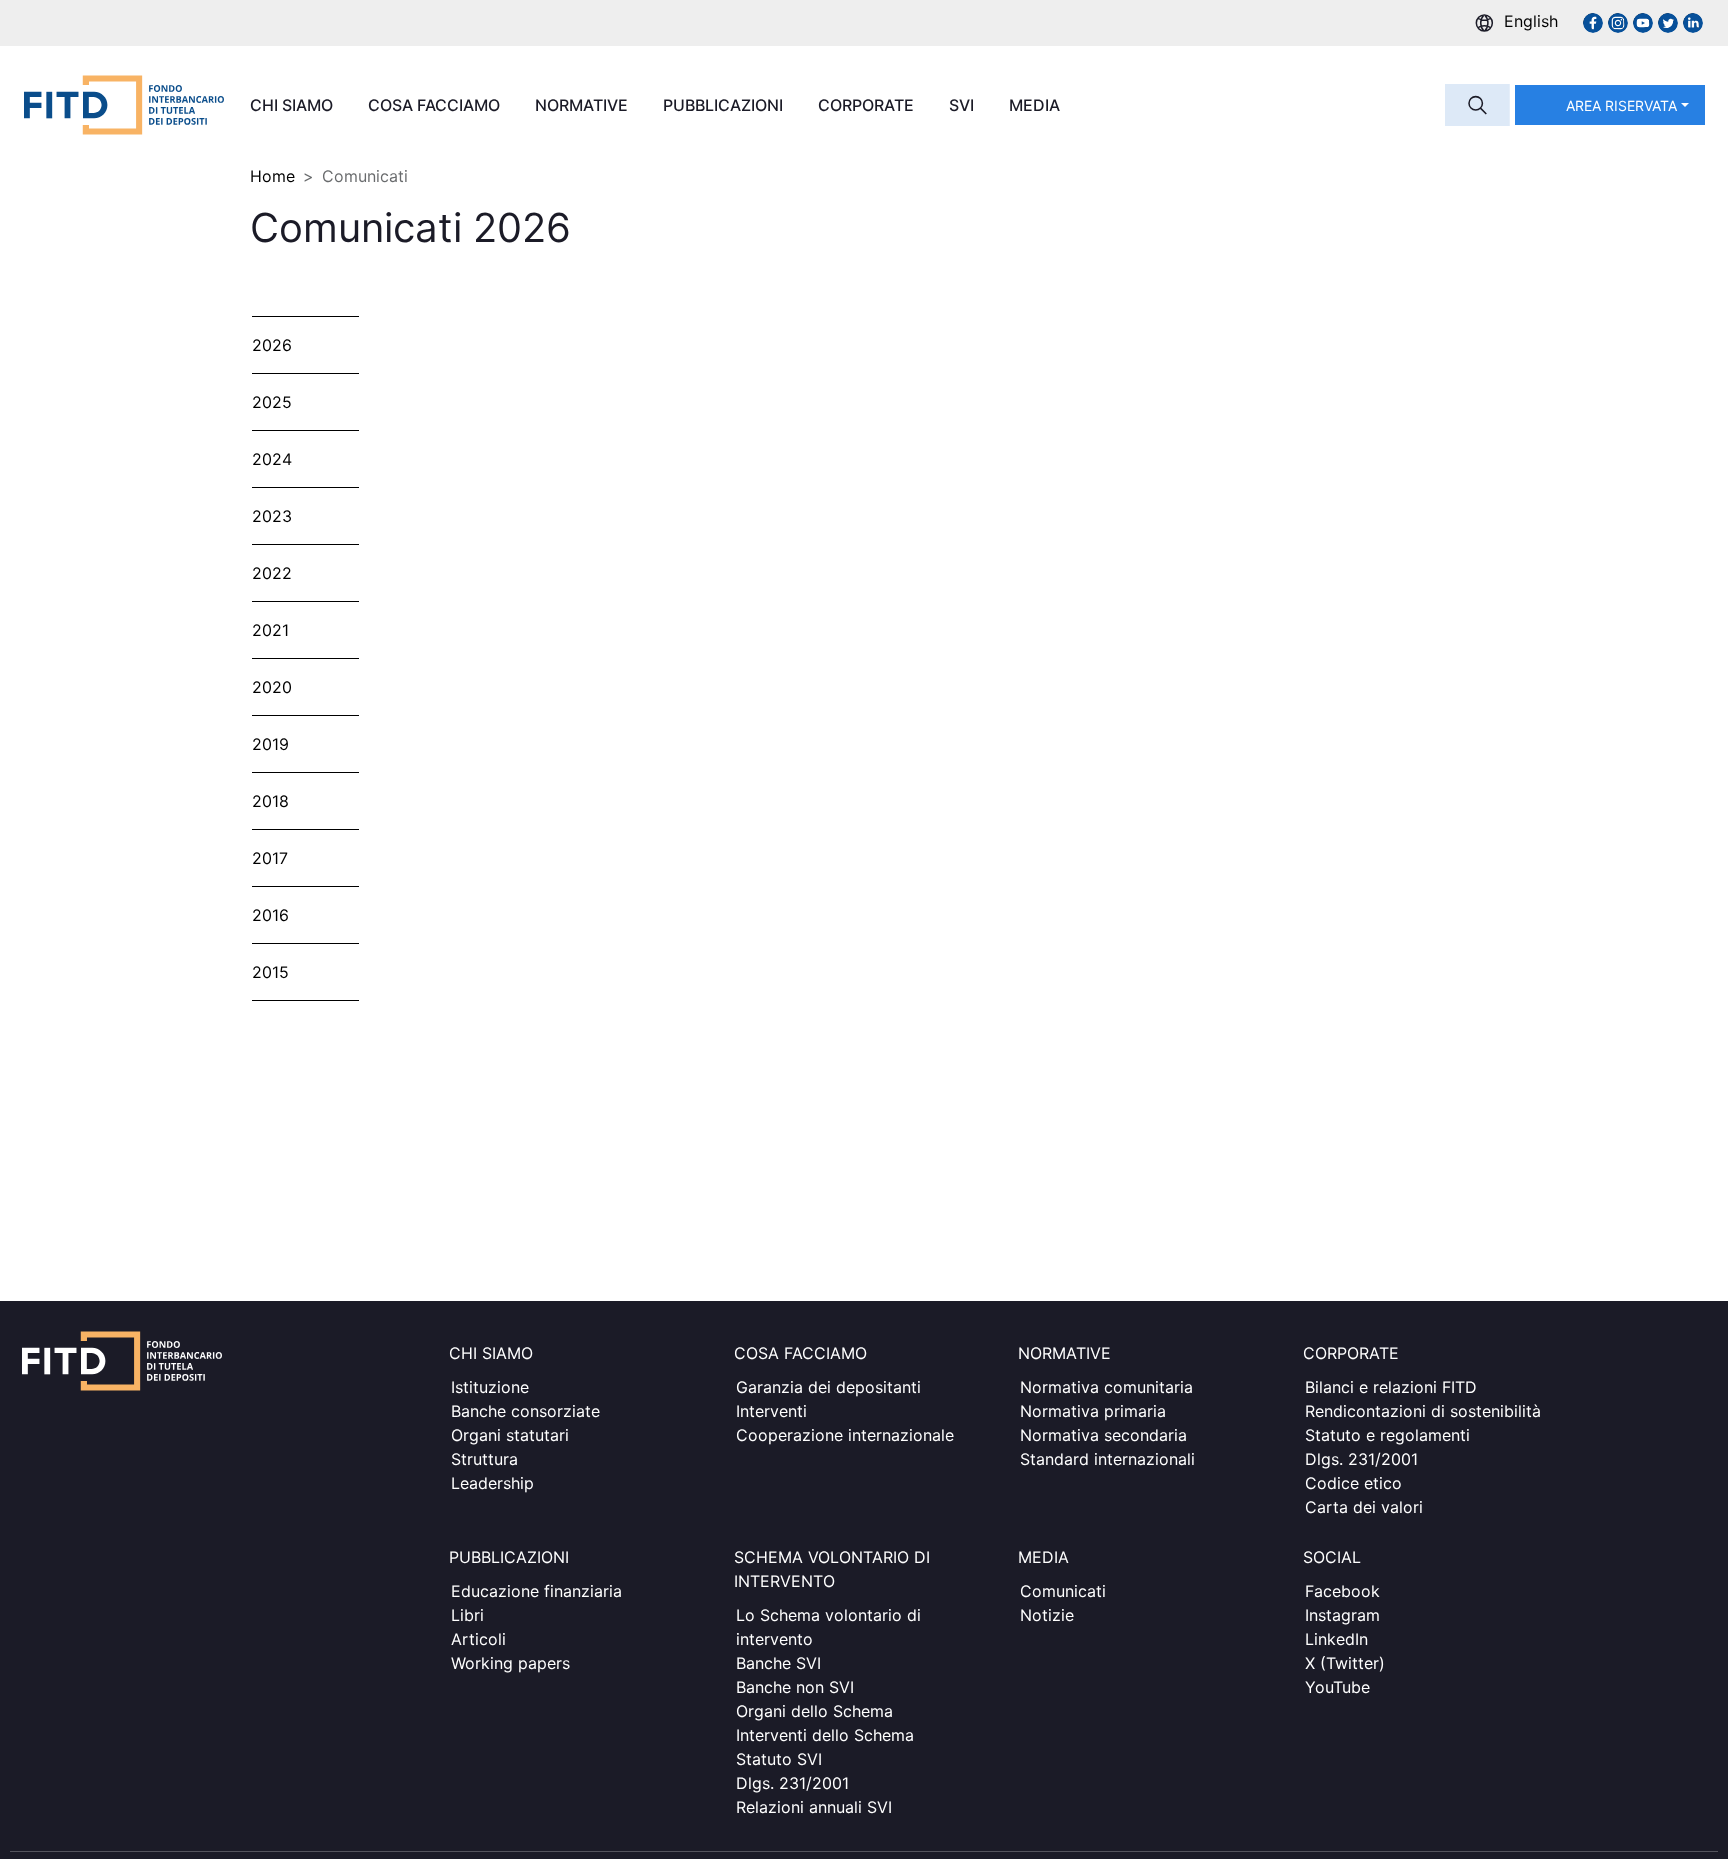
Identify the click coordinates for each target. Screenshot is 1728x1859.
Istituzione (490, 1387)
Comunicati (1063, 1591)
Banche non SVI (795, 1687)
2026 (272, 345)
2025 (272, 402)
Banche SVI (778, 1663)
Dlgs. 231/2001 (1361, 1459)
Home (272, 176)
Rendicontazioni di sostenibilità (1423, 1411)
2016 (270, 915)
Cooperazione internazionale (845, 1435)
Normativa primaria (1093, 1411)
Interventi (771, 1411)
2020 (272, 687)
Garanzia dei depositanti (828, 1387)
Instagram (1342, 1615)
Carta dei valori (1364, 1507)
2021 (270, 630)
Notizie (1047, 1615)
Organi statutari (510, 1435)
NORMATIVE (583, 105)
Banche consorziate (525, 1411)
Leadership (492, 1483)
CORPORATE (868, 105)
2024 (272, 459)
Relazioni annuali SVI (814, 1807)
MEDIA (1036, 105)
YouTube (1337, 1687)
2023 (272, 516)
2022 (272, 573)
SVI (963, 105)
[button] (1610, 105)
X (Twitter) (1345, 1663)
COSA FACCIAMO (436, 105)
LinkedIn (1336, 1639)
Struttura (484, 1459)
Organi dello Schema (814, 1711)
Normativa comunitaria (1106, 1387)
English (1531, 21)
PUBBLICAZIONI (725, 105)
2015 (270, 972)
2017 (270, 858)
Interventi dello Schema (825, 1735)
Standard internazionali (1107, 1459)
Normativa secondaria (1103, 1435)
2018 (270, 801)
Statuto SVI (779, 1759)
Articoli (478, 1639)
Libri (467, 1615)
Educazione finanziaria (536, 1591)
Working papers (510, 1663)
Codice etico (1353, 1483)
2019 (270, 744)
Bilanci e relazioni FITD (1391, 1387)
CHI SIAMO (293, 105)
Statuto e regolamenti (1387, 1435)
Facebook (1342, 1591)
